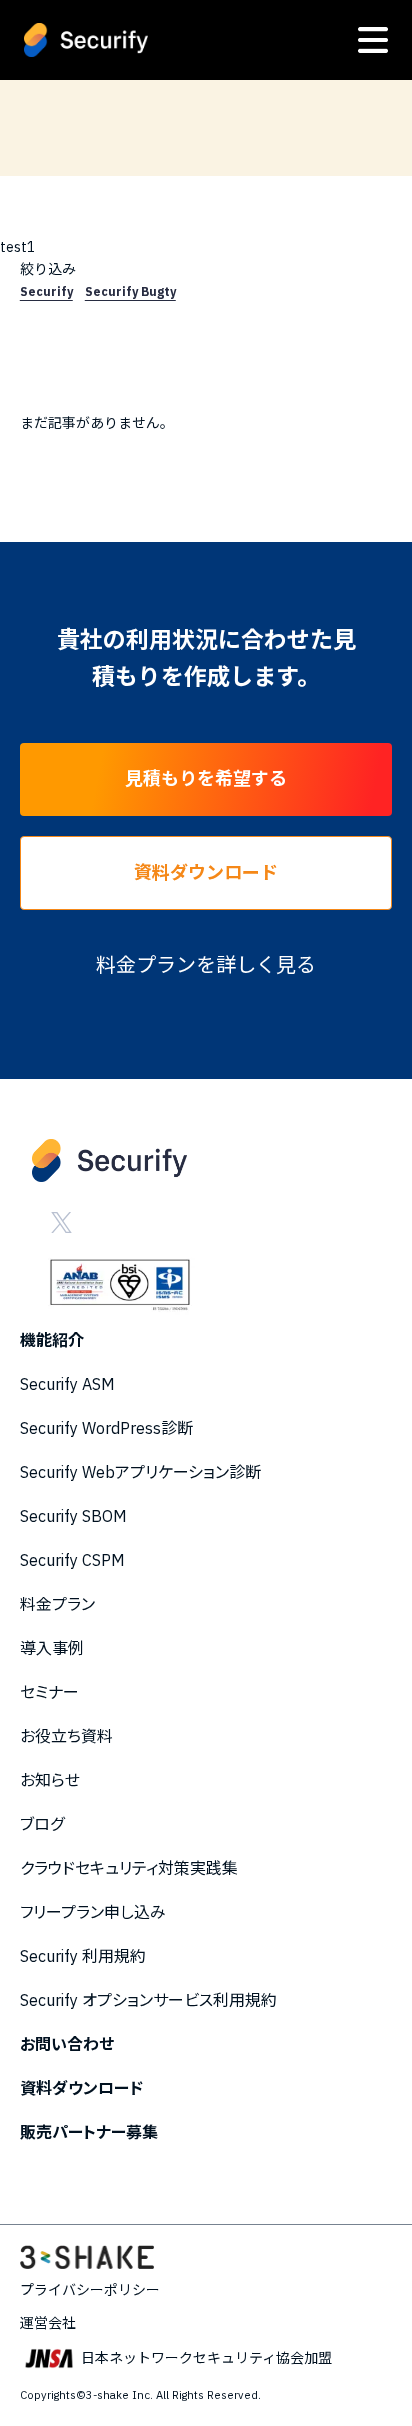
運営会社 (48, 2323)
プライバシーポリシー (90, 2290)
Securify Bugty (130, 291)
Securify (46, 291)
